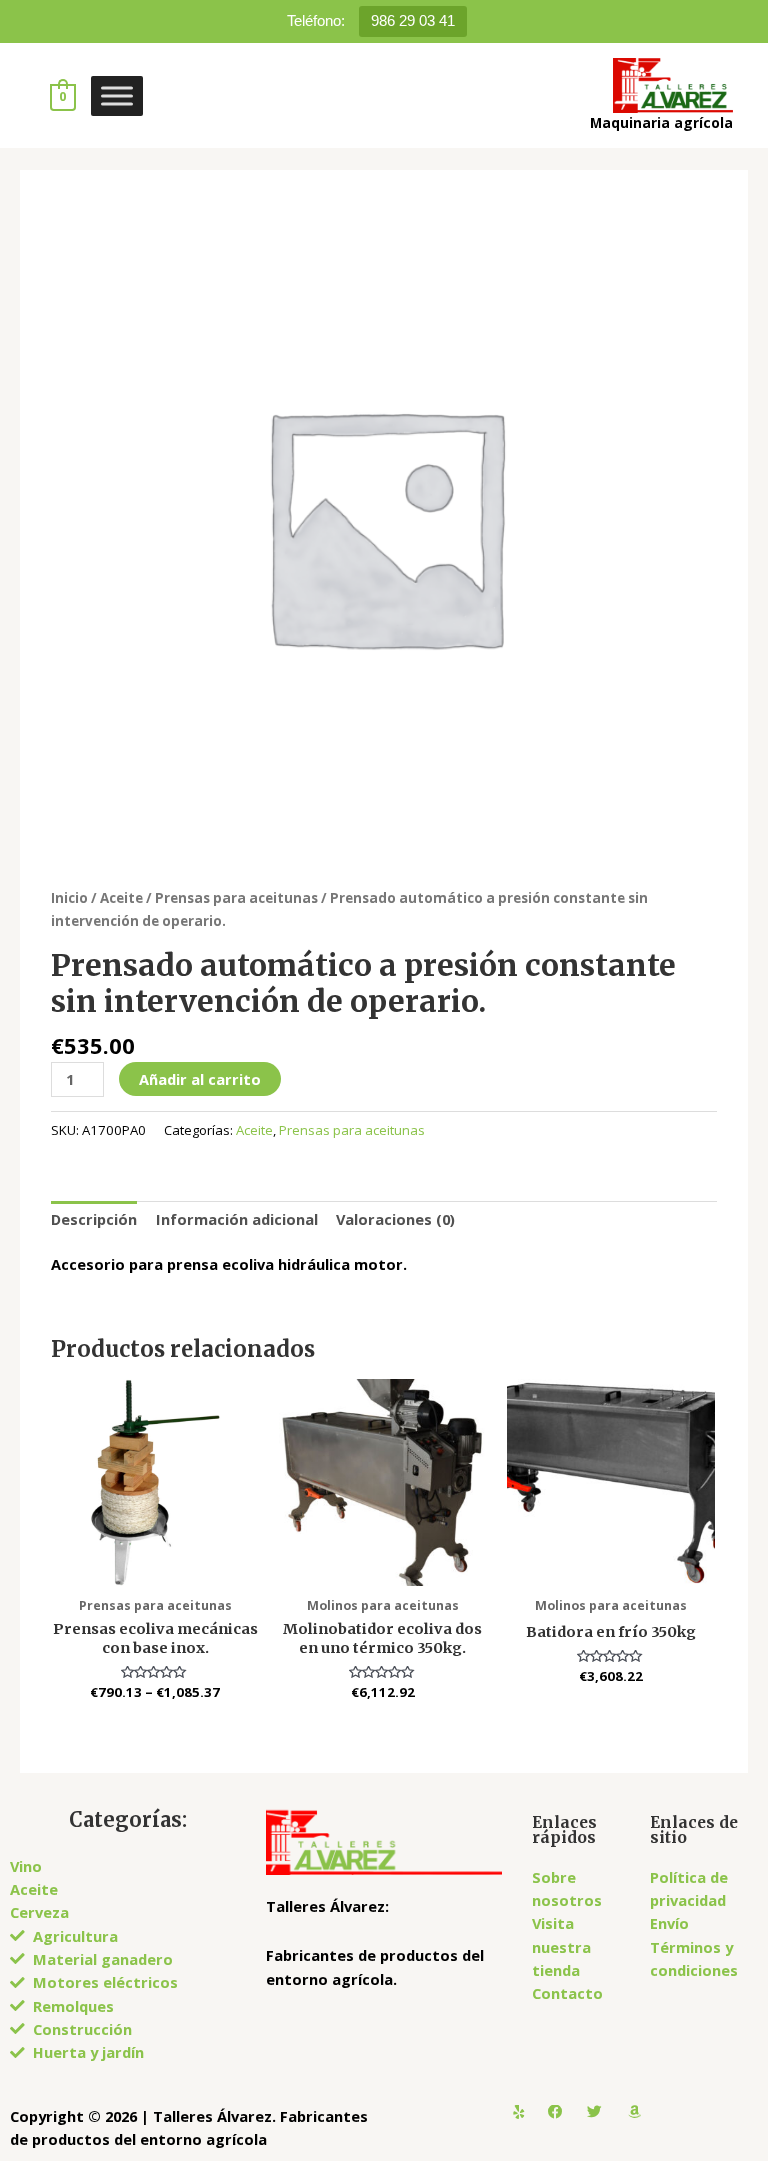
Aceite (121, 898)
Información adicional (237, 1219)
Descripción (94, 1219)
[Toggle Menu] (117, 95)
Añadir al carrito (200, 1079)
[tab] (94, 1220)
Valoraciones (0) (395, 1219)
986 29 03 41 (413, 20)
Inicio (69, 898)
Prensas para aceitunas (236, 898)
